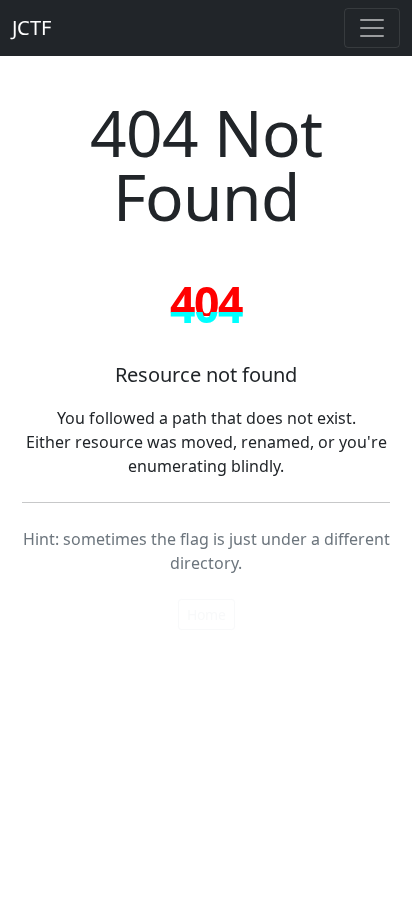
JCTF (31, 27)
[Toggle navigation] (372, 28)
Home (206, 614)
